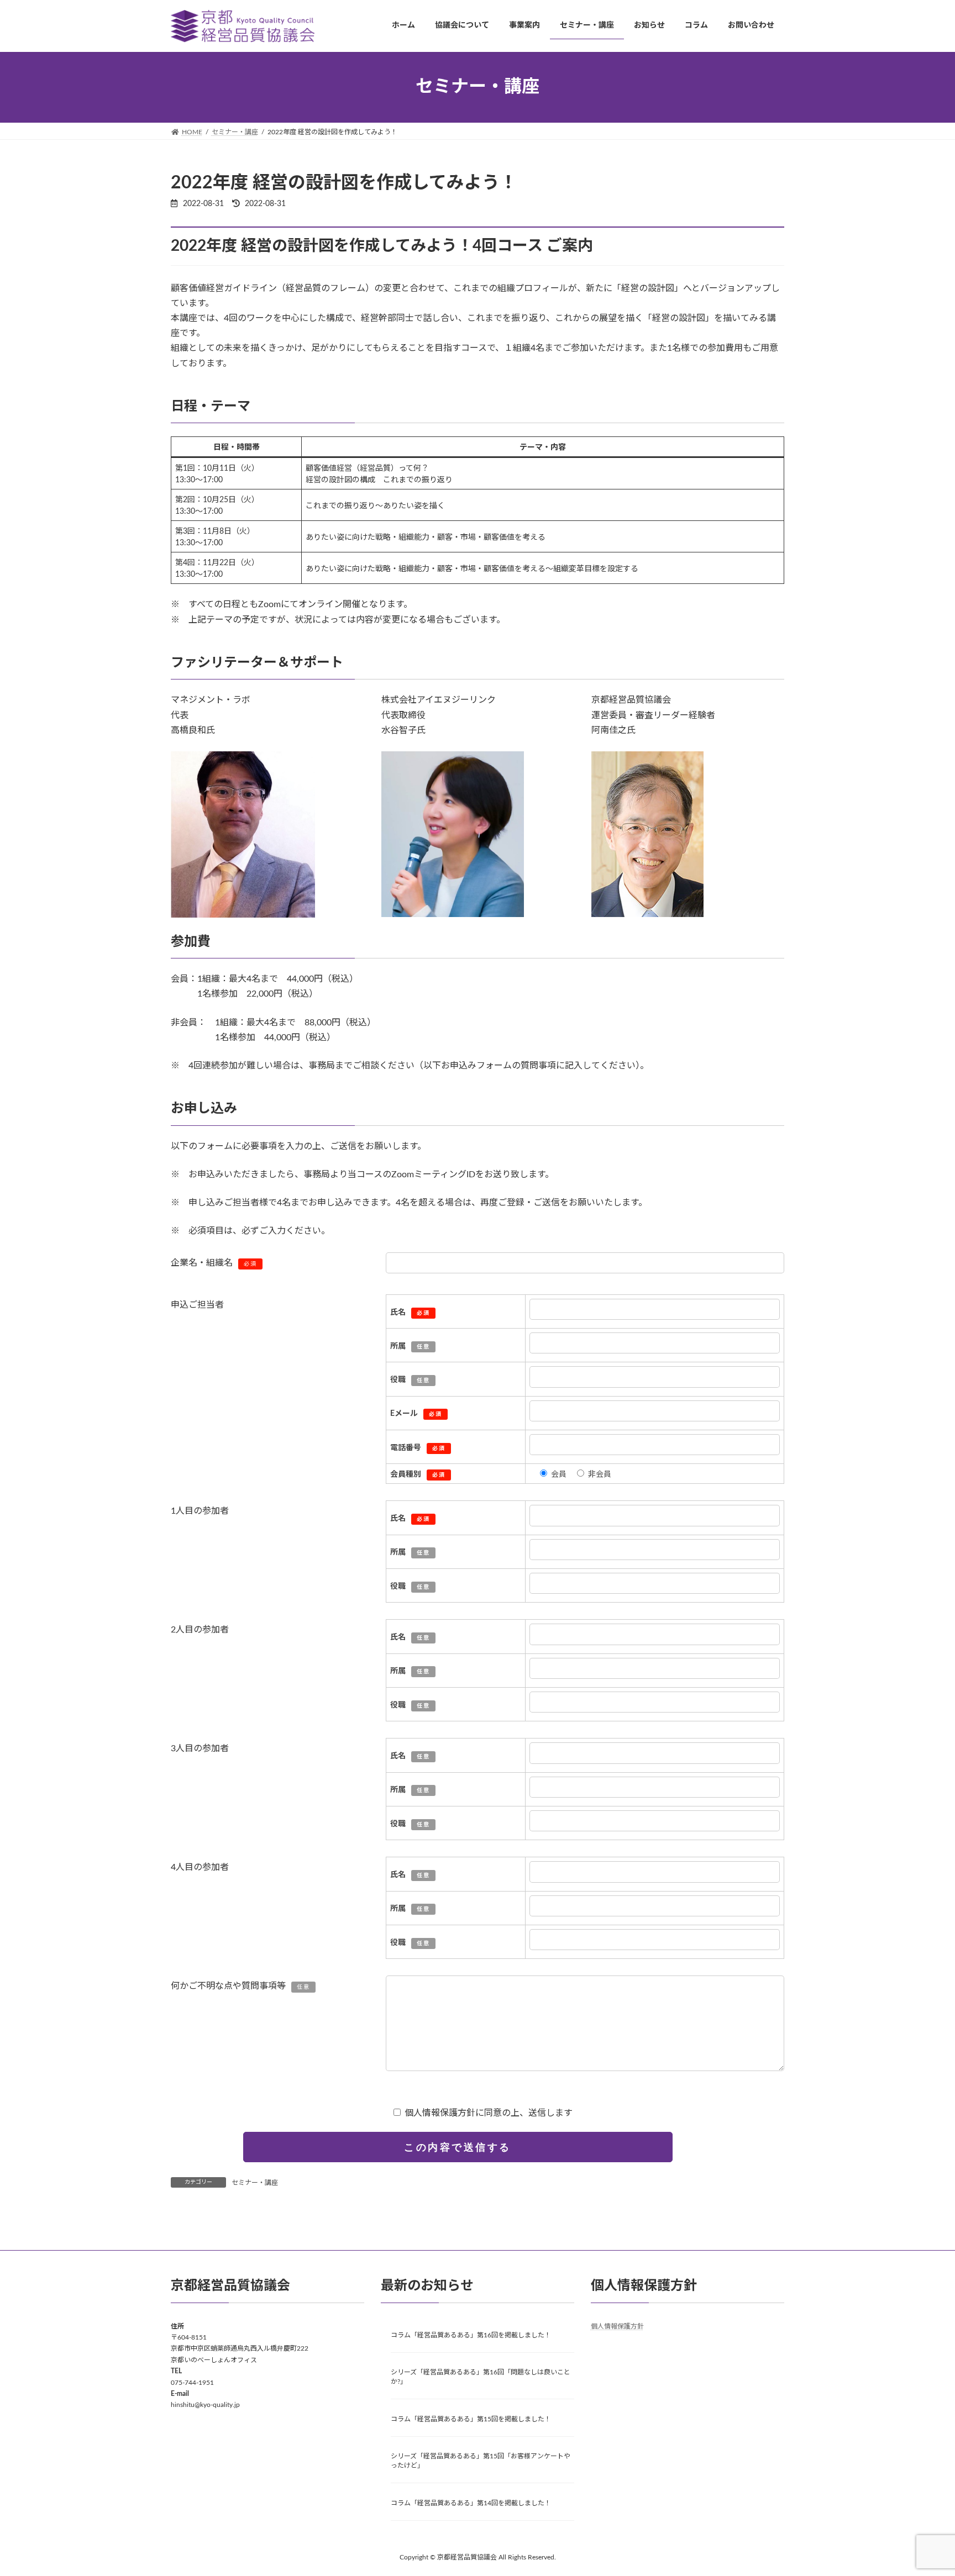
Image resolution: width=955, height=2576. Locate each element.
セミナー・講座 (255, 2183)
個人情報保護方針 (617, 2326)
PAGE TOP (922, 2488)
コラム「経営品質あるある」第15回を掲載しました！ (471, 2419)
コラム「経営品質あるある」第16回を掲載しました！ (471, 2335)
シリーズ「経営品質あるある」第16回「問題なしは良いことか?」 (481, 2377)
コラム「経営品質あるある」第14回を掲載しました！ (471, 2503)
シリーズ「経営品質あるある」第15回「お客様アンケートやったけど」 (481, 2461)
